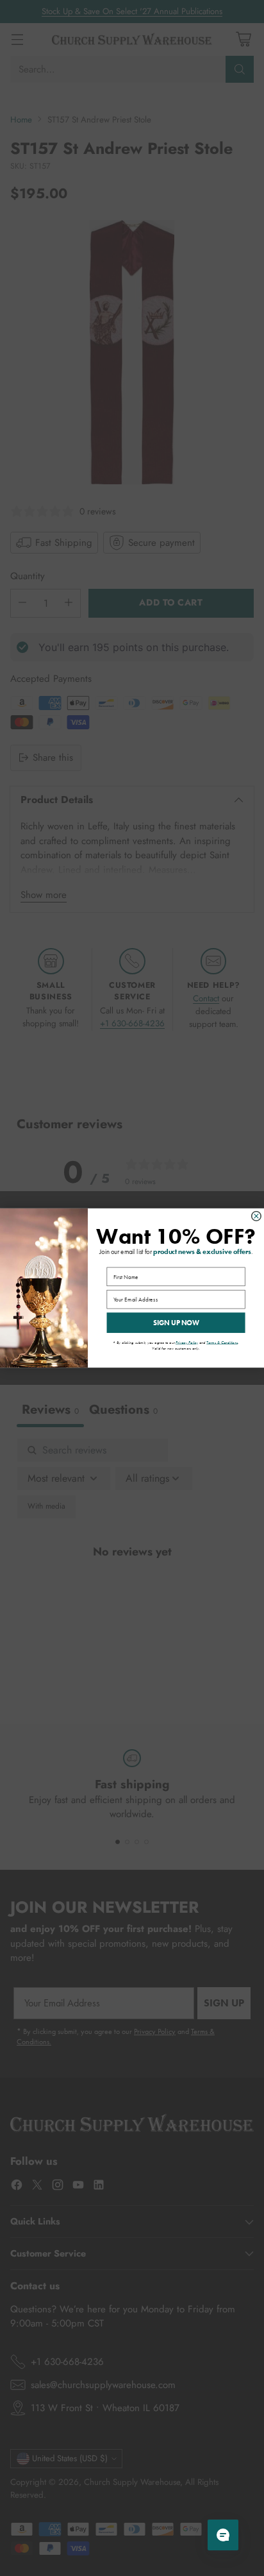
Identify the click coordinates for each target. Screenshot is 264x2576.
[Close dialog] (257, 1216)
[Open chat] (223, 2535)
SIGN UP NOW (176, 1323)
